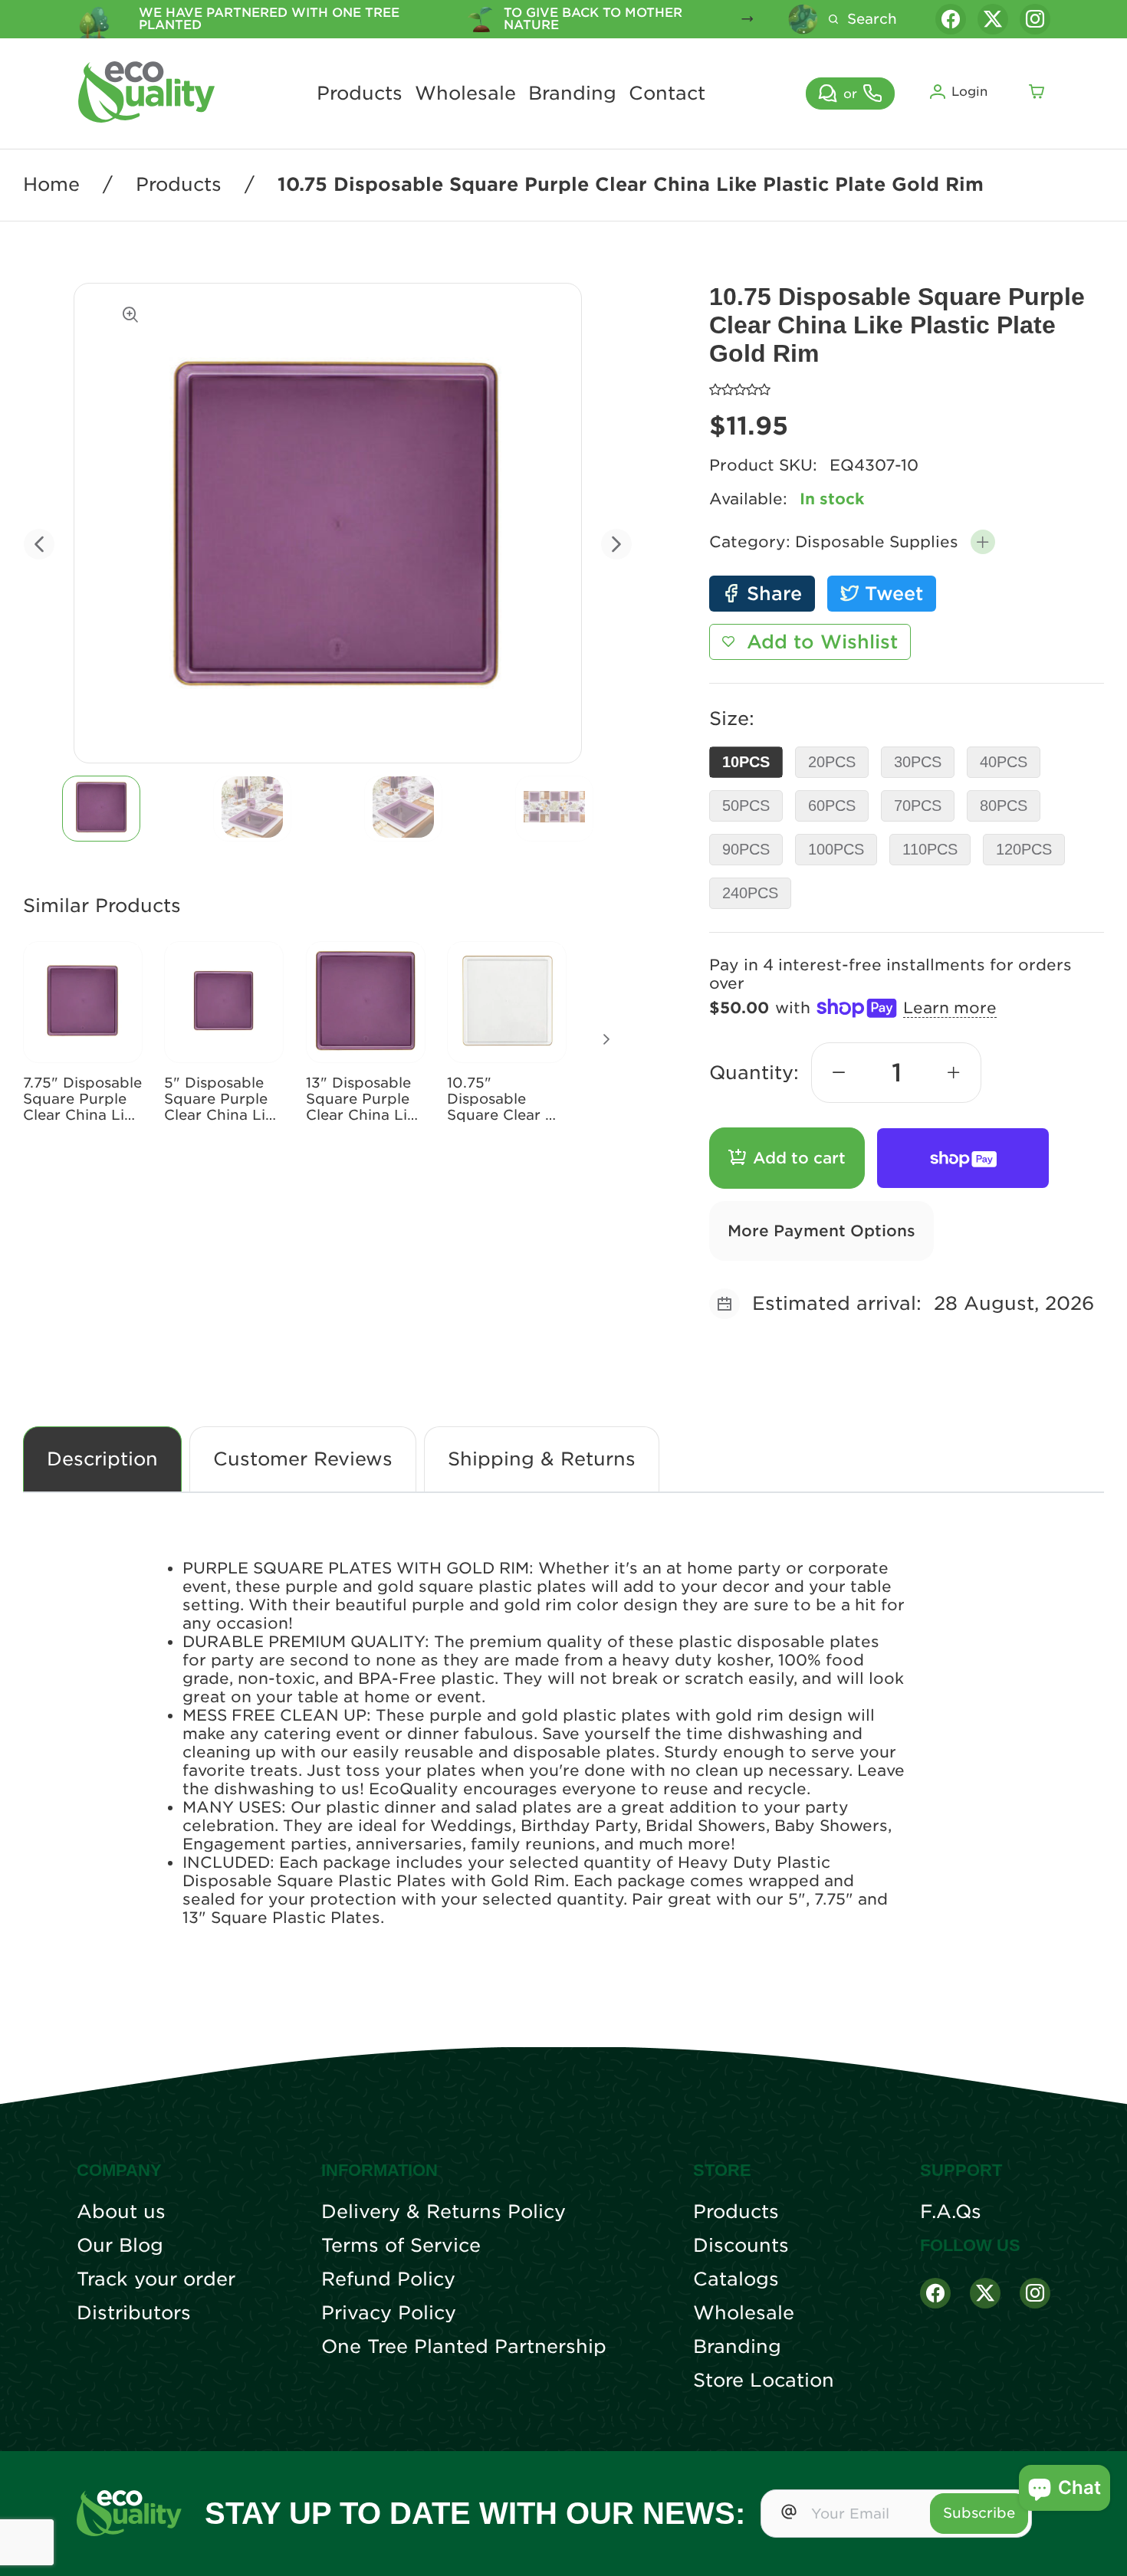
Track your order (156, 2279)
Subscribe (979, 2513)
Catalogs (736, 2279)
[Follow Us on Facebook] (935, 2293)
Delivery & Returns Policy (444, 2212)
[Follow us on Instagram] (1035, 19)
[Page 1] (101, 809)
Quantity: (754, 1073)
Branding (572, 94)
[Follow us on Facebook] (951, 19)
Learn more (950, 1008)
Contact (667, 94)
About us (121, 2212)
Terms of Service (401, 2246)
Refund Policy (388, 2279)
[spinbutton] (896, 1073)
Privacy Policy (389, 2313)
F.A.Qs (951, 2212)
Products (360, 94)
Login (969, 92)
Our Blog (120, 2246)
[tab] (102, 809)
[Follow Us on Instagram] (1035, 2293)
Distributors (134, 2313)
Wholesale (465, 94)
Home (51, 185)
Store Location (764, 2381)
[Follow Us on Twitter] (985, 2293)
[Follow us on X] (993, 19)
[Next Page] (606, 1039)
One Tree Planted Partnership (464, 2347)
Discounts (741, 2246)
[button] (983, 542)
